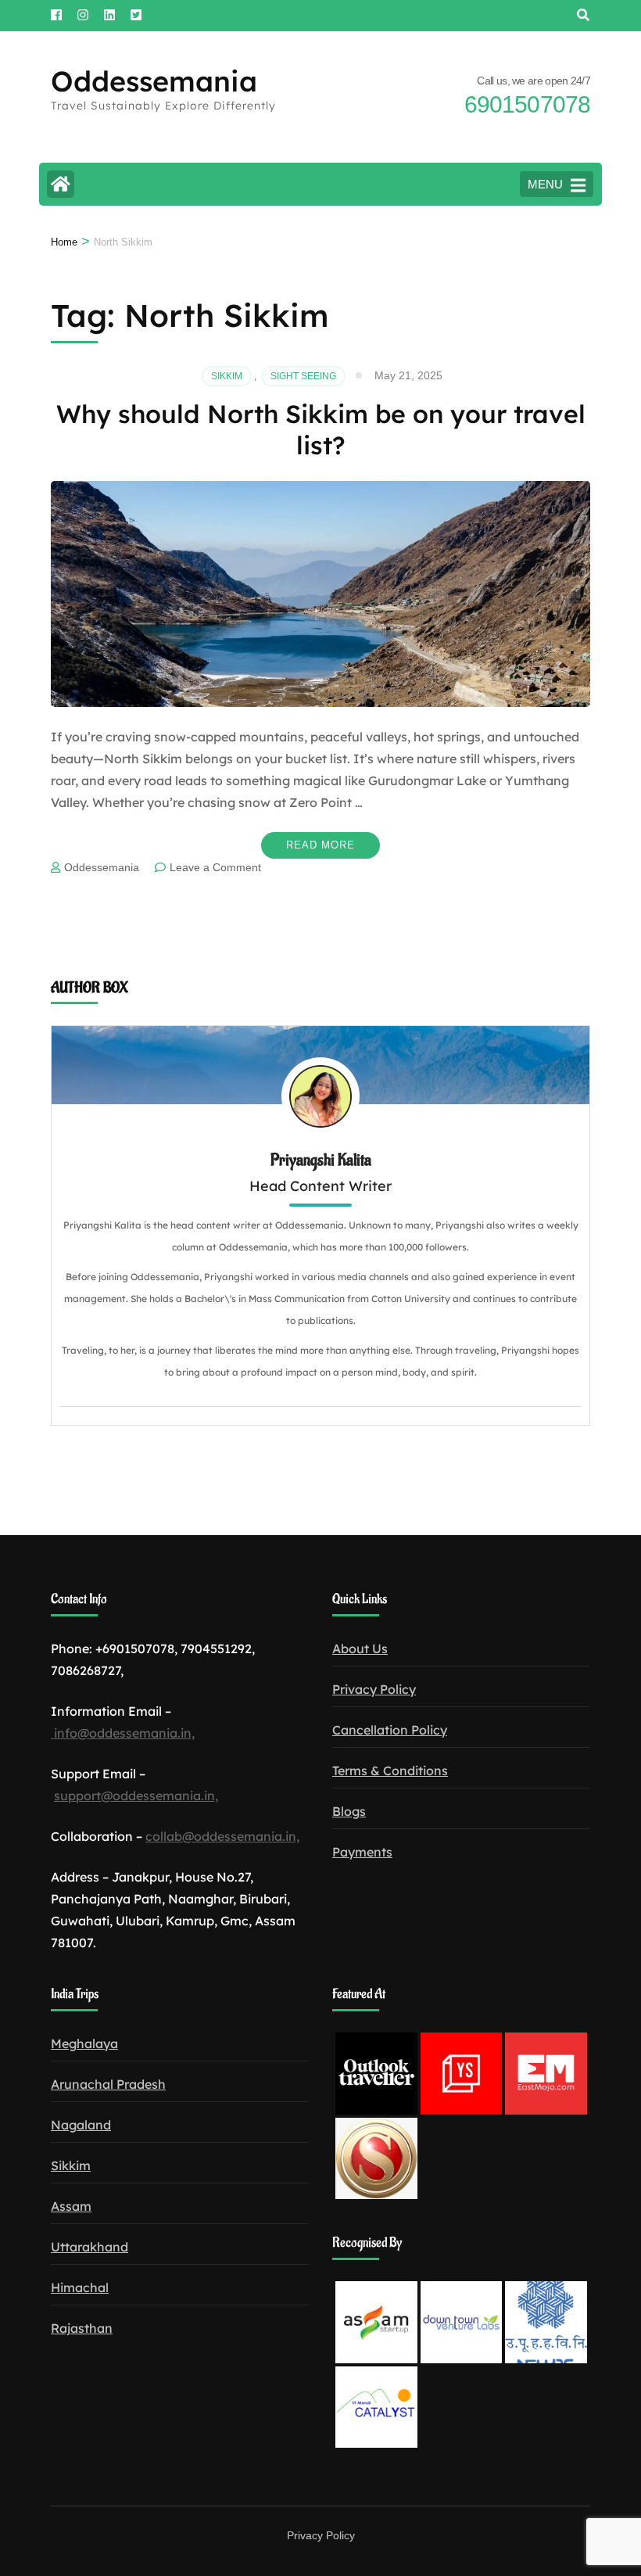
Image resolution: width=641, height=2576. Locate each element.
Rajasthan (82, 2328)
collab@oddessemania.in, (222, 1836)
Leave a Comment (215, 867)
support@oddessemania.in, (136, 1796)
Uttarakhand (90, 2247)
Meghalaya (84, 2043)
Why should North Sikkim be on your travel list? (321, 429)
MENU (545, 184)
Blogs (349, 1811)
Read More (320, 845)
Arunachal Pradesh (108, 2084)
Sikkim (227, 376)
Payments (362, 1852)
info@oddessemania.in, (123, 1733)
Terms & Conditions (390, 1771)
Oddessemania (154, 81)
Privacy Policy (374, 1689)
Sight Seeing (303, 376)
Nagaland (81, 2125)
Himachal (80, 2287)
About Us (360, 1649)
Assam (71, 2206)
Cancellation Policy (390, 1730)
